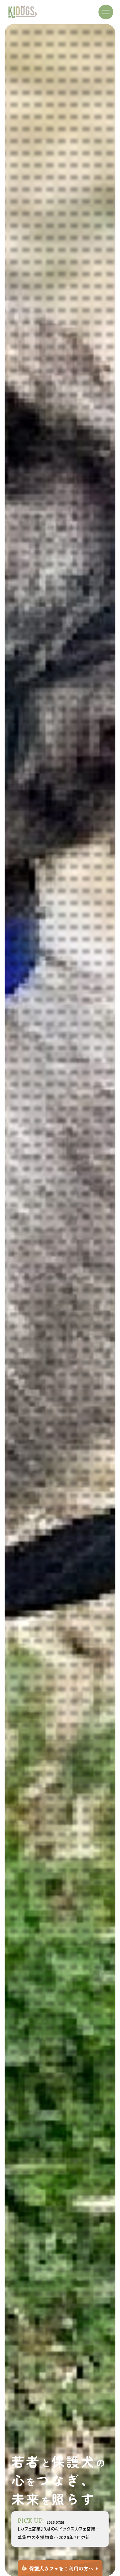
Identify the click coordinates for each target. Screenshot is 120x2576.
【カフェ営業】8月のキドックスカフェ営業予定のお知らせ (60, 2529)
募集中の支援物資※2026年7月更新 (54, 2537)
